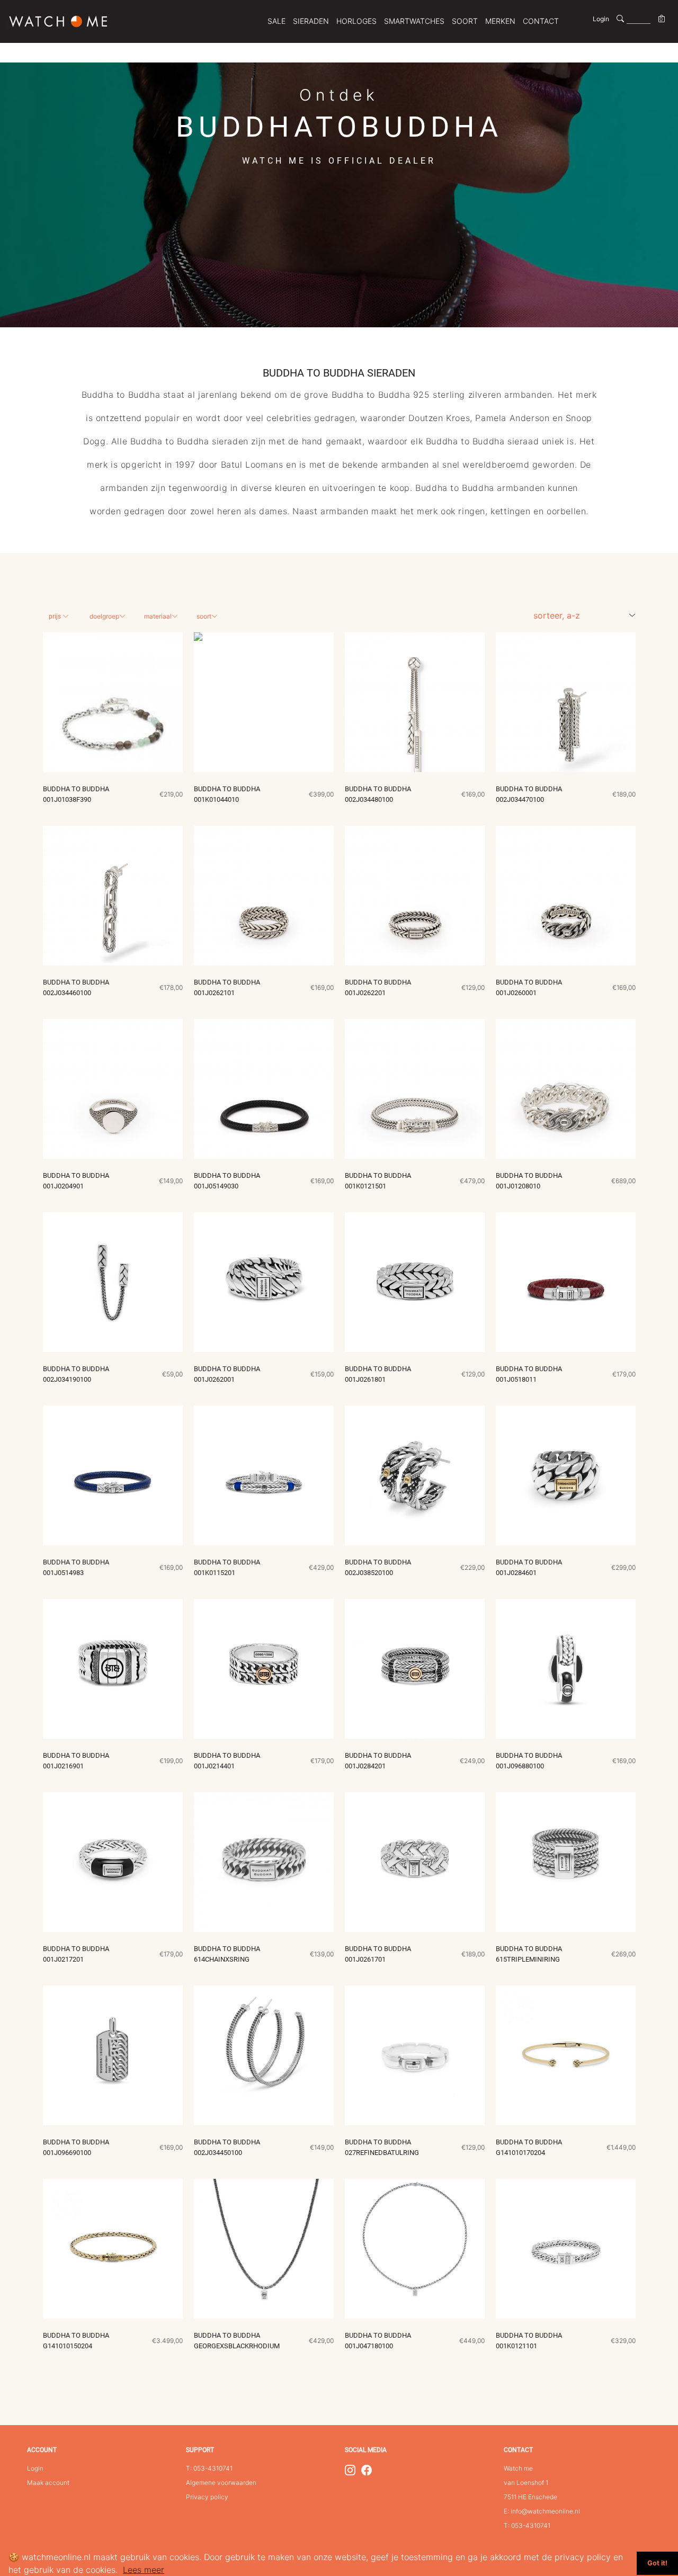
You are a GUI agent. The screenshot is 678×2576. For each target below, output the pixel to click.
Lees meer (144, 2570)
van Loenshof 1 (526, 2483)
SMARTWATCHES (414, 21)
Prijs (56, 616)
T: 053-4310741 (209, 2468)
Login (601, 19)
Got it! (657, 2563)
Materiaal (158, 616)
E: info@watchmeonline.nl (542, 2511)
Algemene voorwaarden (221, 2483)
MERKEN (500, 21)
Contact (541, 21)
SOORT (465, 21)
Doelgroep (104, 616)
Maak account (48, 2483)
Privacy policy (207, 2497)
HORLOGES (356, 21)
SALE (276, 21)
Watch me (518, 2468)
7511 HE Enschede (530, 2497)
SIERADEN (311, 21)
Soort (204, 616)
